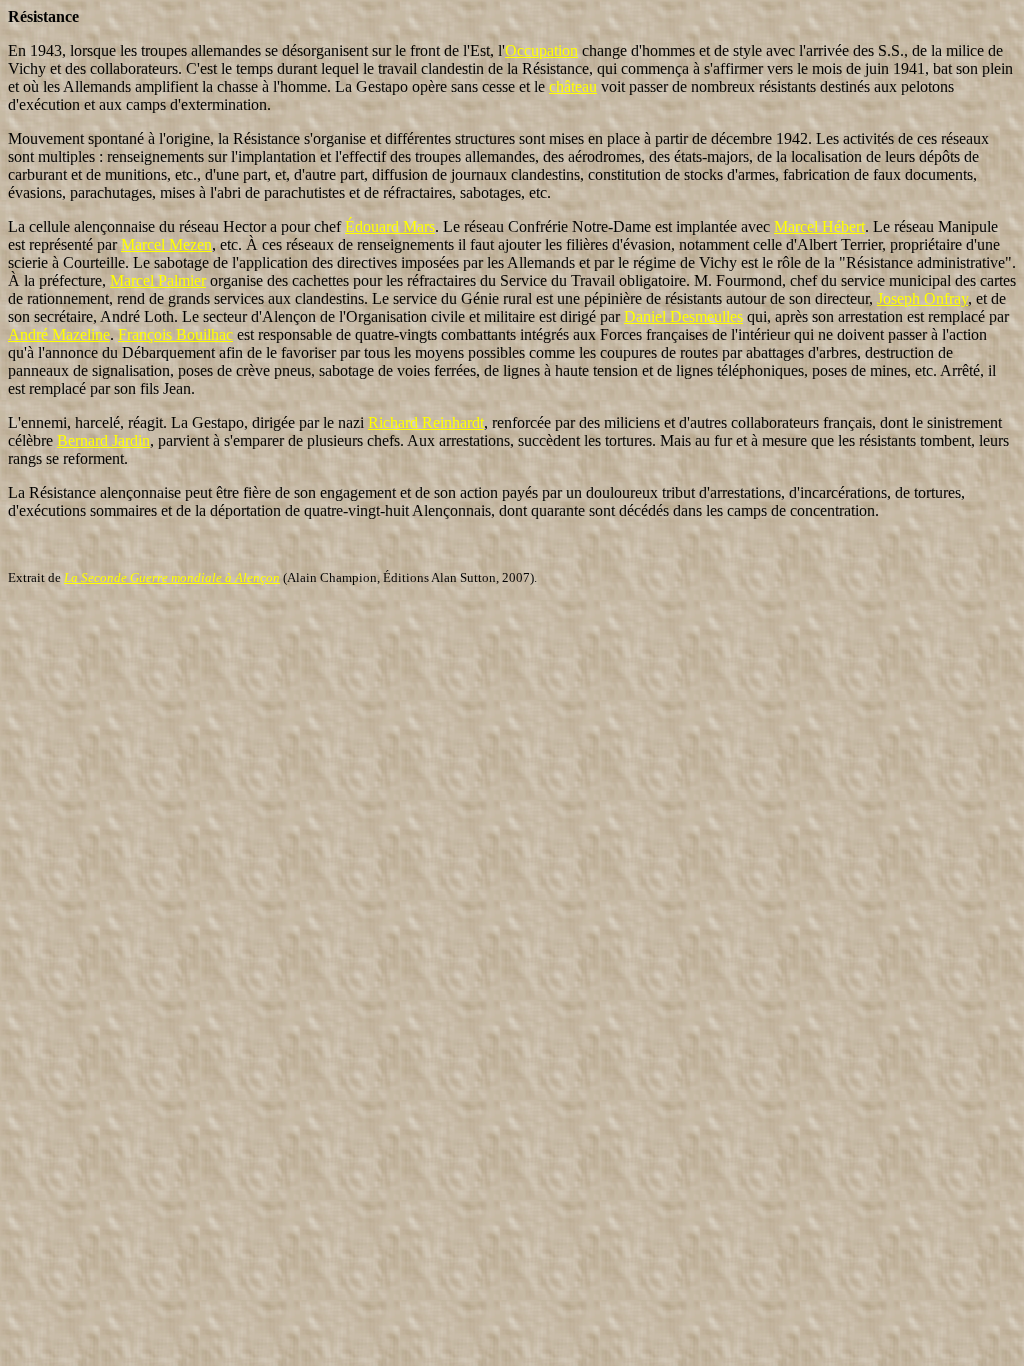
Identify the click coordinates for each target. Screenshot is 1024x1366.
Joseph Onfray (922, 298)
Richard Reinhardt (426, 422)
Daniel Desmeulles (683, 316)
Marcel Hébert (819, 226)
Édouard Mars (390, 226)
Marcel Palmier (158, 280)
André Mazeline (59, 334)
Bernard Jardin (103, 440)
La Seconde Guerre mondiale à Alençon (172, 577)
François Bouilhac (175, 334)
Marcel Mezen (166, 244)
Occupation (541, 50)
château (573, 86)
